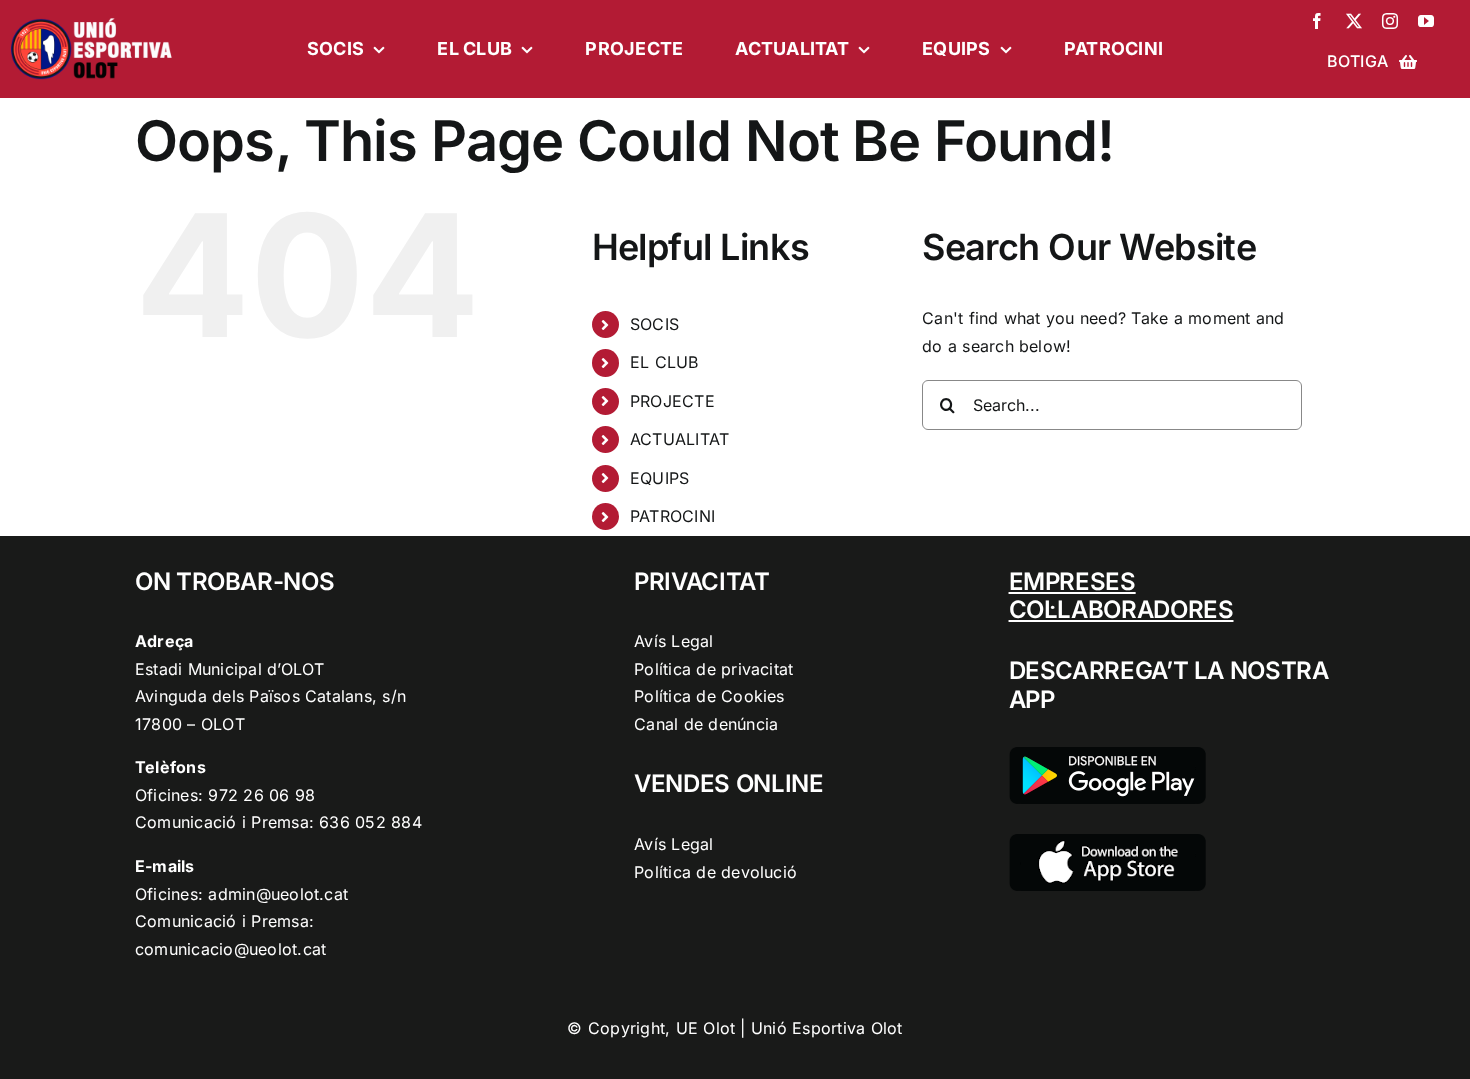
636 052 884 (370, 822)
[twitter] (1354, 21)
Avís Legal (673, 641)
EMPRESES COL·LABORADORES (1121, 596)
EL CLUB (664, 362)
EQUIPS (659, 478)
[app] (1107, 842)
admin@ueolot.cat (278, 894)
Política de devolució (715, 872)
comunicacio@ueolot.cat (230, 949)
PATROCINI (672, 516)
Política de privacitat (713, 669)
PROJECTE (672, 401)
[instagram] (1390, 21)
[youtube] (1426, 21)
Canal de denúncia (706, 724)
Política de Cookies (709, 696)
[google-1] (1107, 755)
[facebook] (1317, 21)
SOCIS (654, 324)
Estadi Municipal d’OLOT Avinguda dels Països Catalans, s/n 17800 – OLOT (270, 696)
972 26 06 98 (261, 795)
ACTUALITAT (679, 439)
